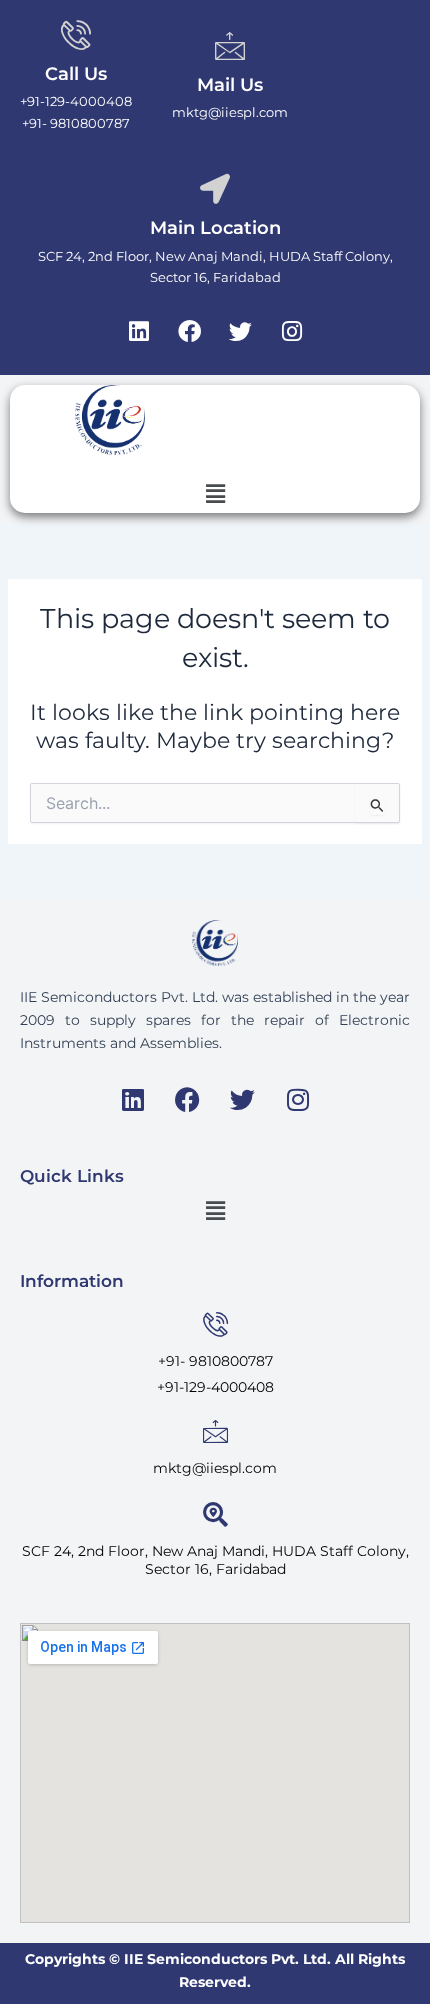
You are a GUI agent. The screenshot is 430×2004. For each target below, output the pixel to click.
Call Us (76, 74)
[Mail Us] (230, 46)
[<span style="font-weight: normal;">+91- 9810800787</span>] (215, 1324)
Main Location (215, 228)
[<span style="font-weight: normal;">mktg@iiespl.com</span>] (215, 1431)
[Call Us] (76, 35)
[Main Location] (215, 189)
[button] (215, 494)
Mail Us (230, 85)
